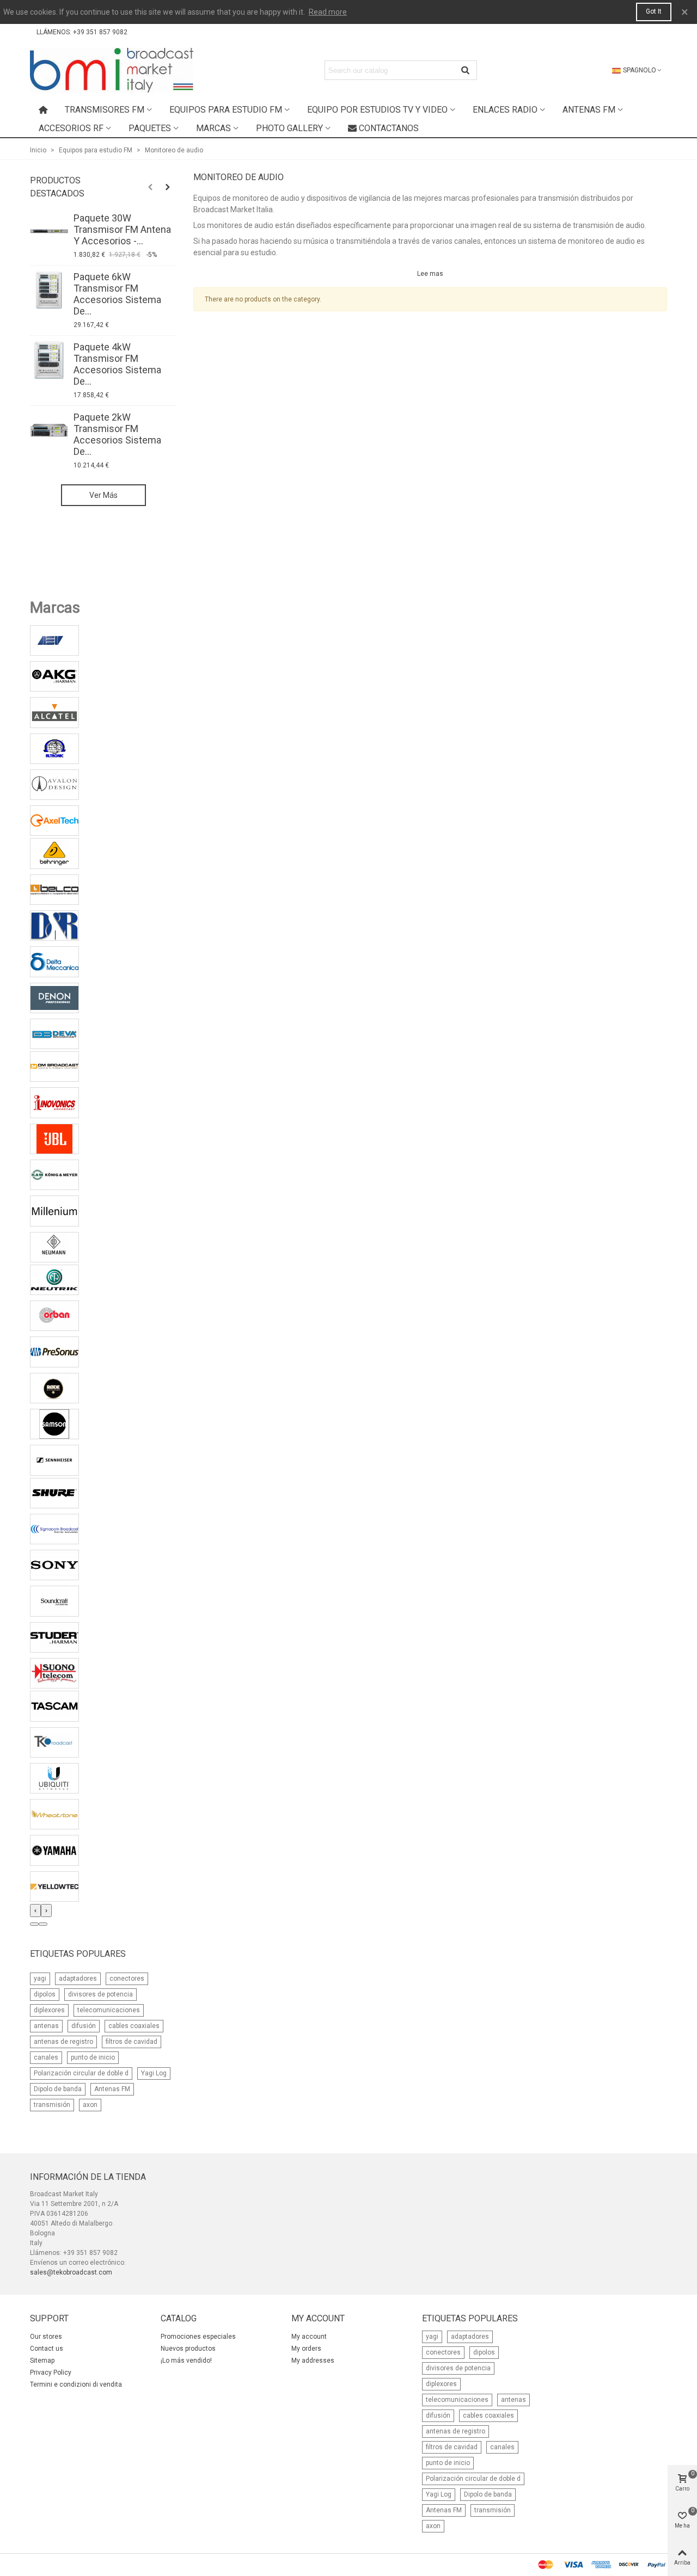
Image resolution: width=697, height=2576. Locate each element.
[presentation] (35, 1911)
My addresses (313, 2361)
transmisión (52, 2105)
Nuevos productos (188, 2349)
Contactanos (389, 128)
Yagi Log (154, 2073)
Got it (654, 11)
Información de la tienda (88, 2177)
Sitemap (42, 2361)
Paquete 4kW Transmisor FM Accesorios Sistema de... (117, 364)
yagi (40, 1979)
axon (90, 2105)
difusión (84, 2026)
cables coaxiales (134, 2026)
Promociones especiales (198, 2337)
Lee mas (430, 274)
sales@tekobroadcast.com (71, 2272)
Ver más (103, 495)
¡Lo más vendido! (186, 2361)
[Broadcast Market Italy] (112, 70)
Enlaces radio (505, 110)
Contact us (47, 2349)
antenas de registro (63, 2042)
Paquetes (150, 128)
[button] (34, 1924)
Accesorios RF (71, 128)
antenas (46, 2026)
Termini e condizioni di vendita (76, 2384)
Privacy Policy (51, 2372)
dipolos (45, 1994)
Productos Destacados (57, 187)
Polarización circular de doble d (81, 2073)
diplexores (49, 2010)
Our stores (46, 2337)
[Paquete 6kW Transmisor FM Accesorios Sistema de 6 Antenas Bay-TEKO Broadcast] (49, 290)
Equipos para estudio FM (226, 110)
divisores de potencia (100, 1994)
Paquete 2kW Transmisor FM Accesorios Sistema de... (117, 434)
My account (309, 2337)
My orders (306, 2349)
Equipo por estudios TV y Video (377, 110)
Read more (328, 12)
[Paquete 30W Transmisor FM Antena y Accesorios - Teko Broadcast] (49, 231)
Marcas (213, 128)
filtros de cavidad (132, 2042)
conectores (127, 1979)
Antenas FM (589, 110)
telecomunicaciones (109, 2010)
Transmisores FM (105, 110)
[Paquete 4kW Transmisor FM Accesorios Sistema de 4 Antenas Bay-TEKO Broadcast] (49, 360)
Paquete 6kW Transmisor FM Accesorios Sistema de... (117, 294)
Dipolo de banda (58, 2089)
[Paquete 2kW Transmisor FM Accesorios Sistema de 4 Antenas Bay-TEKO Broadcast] (49, 430)
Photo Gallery (289, 128)
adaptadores (78, 1979)
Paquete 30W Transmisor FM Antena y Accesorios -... (122, 229)
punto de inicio (93, 2057)
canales (46, 2057)
